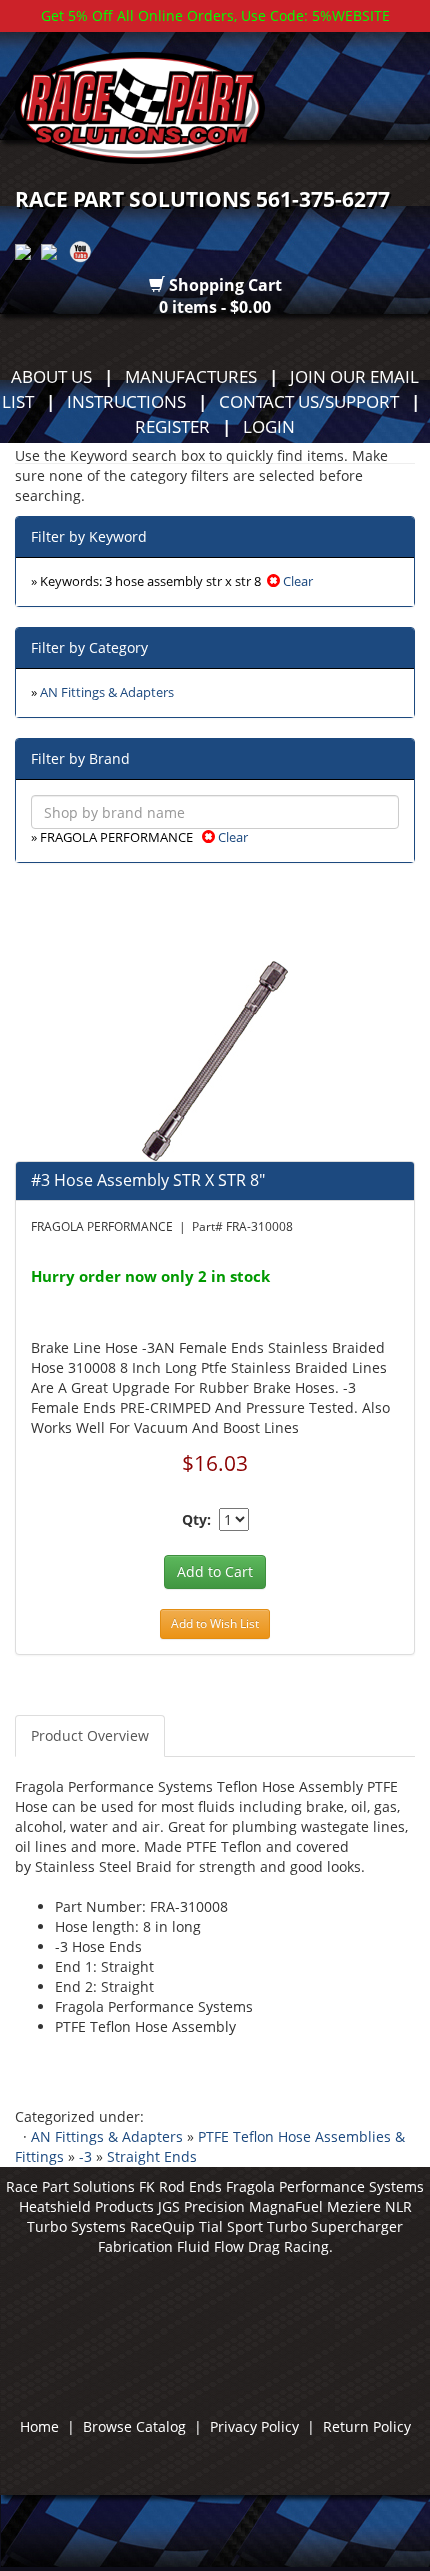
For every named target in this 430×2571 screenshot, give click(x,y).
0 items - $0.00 (215, 307)
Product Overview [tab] (90, 1735)
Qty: (196, 1519)
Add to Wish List (215, 1623)
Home (39, 2426)
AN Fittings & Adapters (107, 692)
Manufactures (191, 376)
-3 (85, 2156)
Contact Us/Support (309, 401)
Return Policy (367, 2426)
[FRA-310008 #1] (215, 1059)
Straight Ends (152, 2156)
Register (172, 426)
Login (269, 426)
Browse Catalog (134, 2426)
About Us (51, 376)
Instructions (126, 401)
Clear (296, 581)
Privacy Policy (254, 2426)
